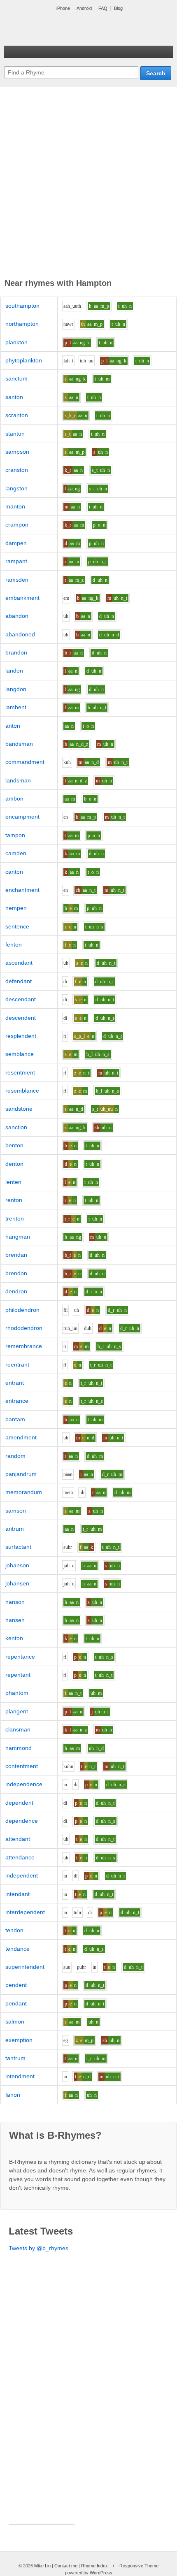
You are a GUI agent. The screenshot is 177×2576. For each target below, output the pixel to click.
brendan (16, 1255)
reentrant (17, 1365)
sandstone (19, 1109)
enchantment (22, 890)
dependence (22, 1821)
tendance (17, 1949)
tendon (14, 1930)
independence (24, 1784)
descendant (21, 999)
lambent (16, 707)
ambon (14, 798)
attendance (20, 1857)
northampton (22, 324)
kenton (14, 1638)
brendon (16, 1273)
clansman (18, 1729)
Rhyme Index (94, 2566)
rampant (16, 561)
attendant (18, 1839)
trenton (15, 1218)
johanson (17, 1565)
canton (14, 872)
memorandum (24, 1492)
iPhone (63, 8)
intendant (17, 1894)
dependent (19, 1803)
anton (13, 726)
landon (14, 671)
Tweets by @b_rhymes (38, 2248)
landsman (18, 780)
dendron (16, 1291)
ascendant (19, 963)
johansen (17, 1583)
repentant (18, 1675)
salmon (15, 2021)
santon (14, 397)
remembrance (24, 1346)
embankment (22, 598)
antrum (15, 1529)
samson (16, 1511)
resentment (20, 1072)
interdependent (25, 1912)
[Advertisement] (88, 184)
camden (16, 853)
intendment (20, 2076)
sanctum (16, 378)
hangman (18, 1237)
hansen (15, 1620)
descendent (21, 1018)
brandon (16, 652)
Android (84, 8)
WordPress (101, 2573)
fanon (13, 2095)
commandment (25, 762)
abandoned (20, 634)
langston (16, 488)
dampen (16, 543)
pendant (16, 2003)
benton (14, 1145)
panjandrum (21, 1474)
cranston (17, 470)
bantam (15, 1419)
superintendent (25, 1967)
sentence (17, 926)
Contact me (66, 2566)
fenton (14, 945)
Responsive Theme (139, 2566)
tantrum (15, 2058)
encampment (22, 817)
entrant (15, 1383)
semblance (20, 1054)
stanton (15, 434)
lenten (13, 1182)
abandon (17, 616)
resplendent (21, 1036)
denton (14, 1164)
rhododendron (24, 1328)
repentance (20, 1657)
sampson (17, 452)
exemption (19, 2040)
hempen (16, 908)
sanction (16, 1127)
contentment (22, 1766)
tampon (15, 835)
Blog (118, 8)
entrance (17, 1401)
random (15, 1456)
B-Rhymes (66, 29)
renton (14, 1200)
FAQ (103, 8)
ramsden (17, 580)
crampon (17, 524)
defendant (19, 981)
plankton (16, 342)
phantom (17, 1693)
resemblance (22, 1091)
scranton (17, 415)
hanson (15, 1602)
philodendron (22, 1310)
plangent (17, 1711)
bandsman (19, 744)
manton (15, 506)
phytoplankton (24, 360)
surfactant (18, 1547)
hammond (19, 1748)
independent (22, 1875)
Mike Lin (42, 2566)
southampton (22, 306)
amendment (21, 1437)
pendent (16, 1985)
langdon (16, 689)
